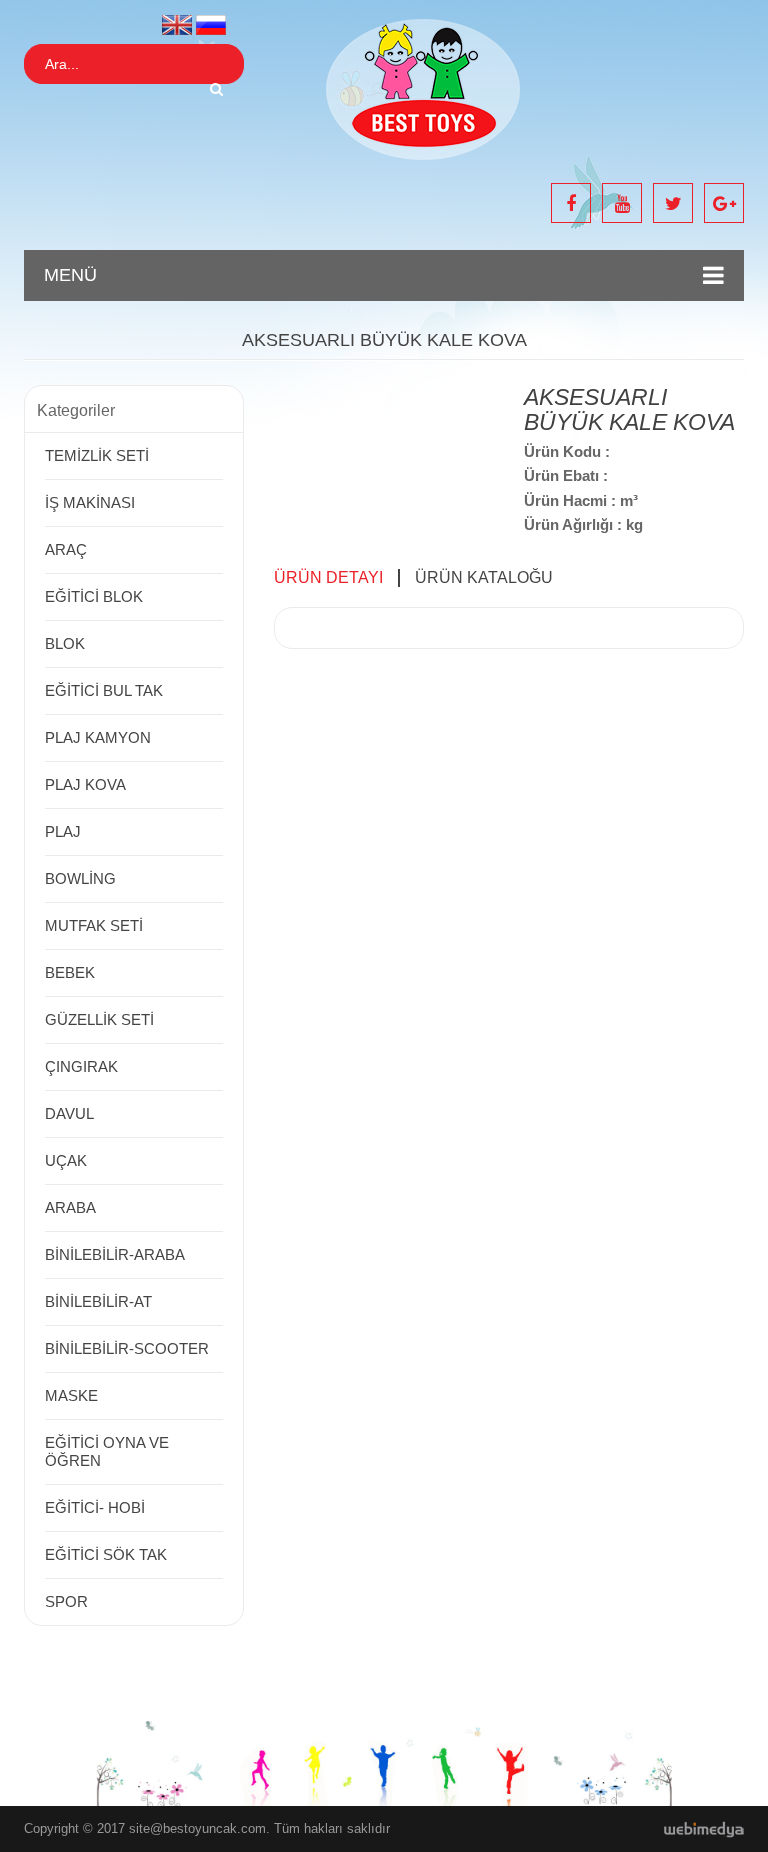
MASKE (71, 1395)
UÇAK (66, 1160)
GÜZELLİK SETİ (99, 1019)
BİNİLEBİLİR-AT (98, 1301)
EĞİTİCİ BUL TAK (104, 690)
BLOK (65, 643)
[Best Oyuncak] (424, 88)
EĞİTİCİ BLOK (94, 596)
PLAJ (63, 831)
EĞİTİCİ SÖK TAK (106, 1554)
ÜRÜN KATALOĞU (484, 577)
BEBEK (70, 972)
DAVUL (69, 1113)
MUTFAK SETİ (94, 925)
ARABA (70, 1207)
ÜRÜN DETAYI (328, 577)
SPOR (66, 1601)
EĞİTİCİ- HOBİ (95, 1507)
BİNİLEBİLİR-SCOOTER (127, 1348)
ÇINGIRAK (81, 1066)
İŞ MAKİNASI (90, 502)
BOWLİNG (80, 878)
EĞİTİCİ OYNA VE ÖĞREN (107, 1451)
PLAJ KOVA (85, 784)
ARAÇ (66, 549)
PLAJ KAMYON (98, 737)
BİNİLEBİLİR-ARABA (115, 1254)
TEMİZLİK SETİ (97, 455)
